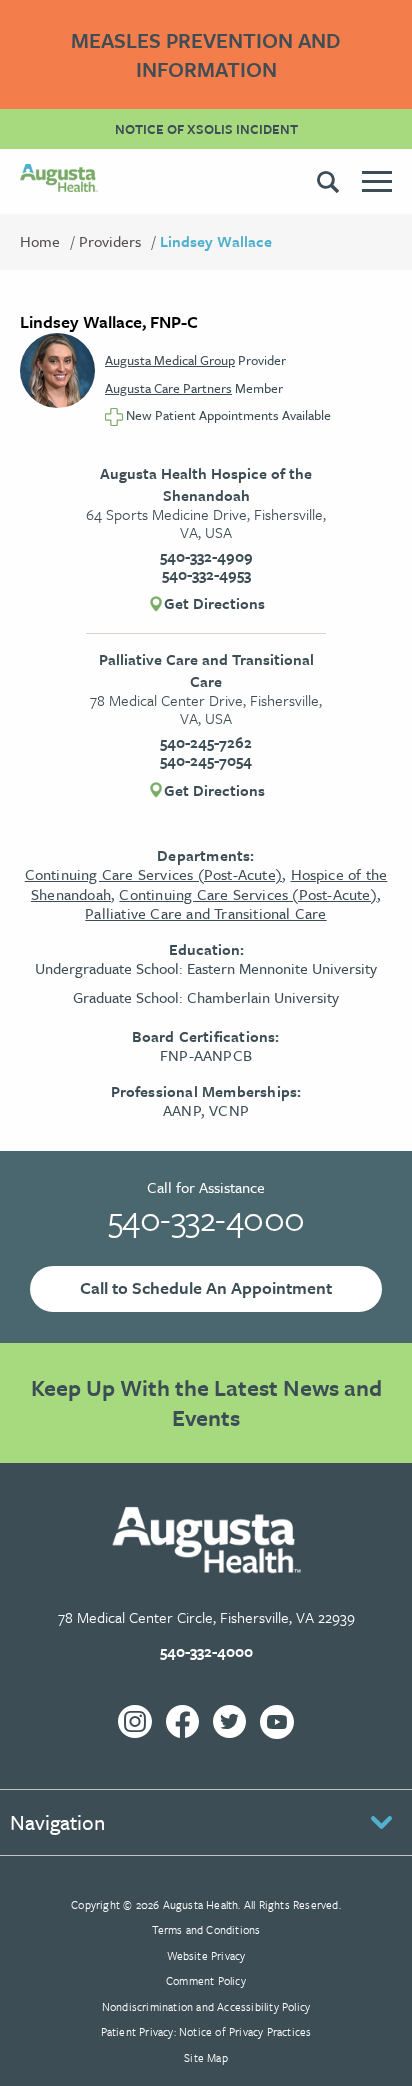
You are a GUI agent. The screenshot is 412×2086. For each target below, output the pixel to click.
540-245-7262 (206, 742)
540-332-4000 (206, 1218)
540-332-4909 (206, 556)
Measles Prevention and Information (206, 54)
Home (40, 241)
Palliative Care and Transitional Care (206, 670)
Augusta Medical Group (170, 360)
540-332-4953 (206, 574)
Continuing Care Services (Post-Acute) (153, 874)
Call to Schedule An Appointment (206, 1287)
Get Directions (214, 604)
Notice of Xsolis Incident (206, 129)
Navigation (57, 1822)
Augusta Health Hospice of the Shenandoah (206, 484)
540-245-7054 (206, 760)
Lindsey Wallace (216, 241)
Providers (110, 241)
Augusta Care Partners (168, 388)
